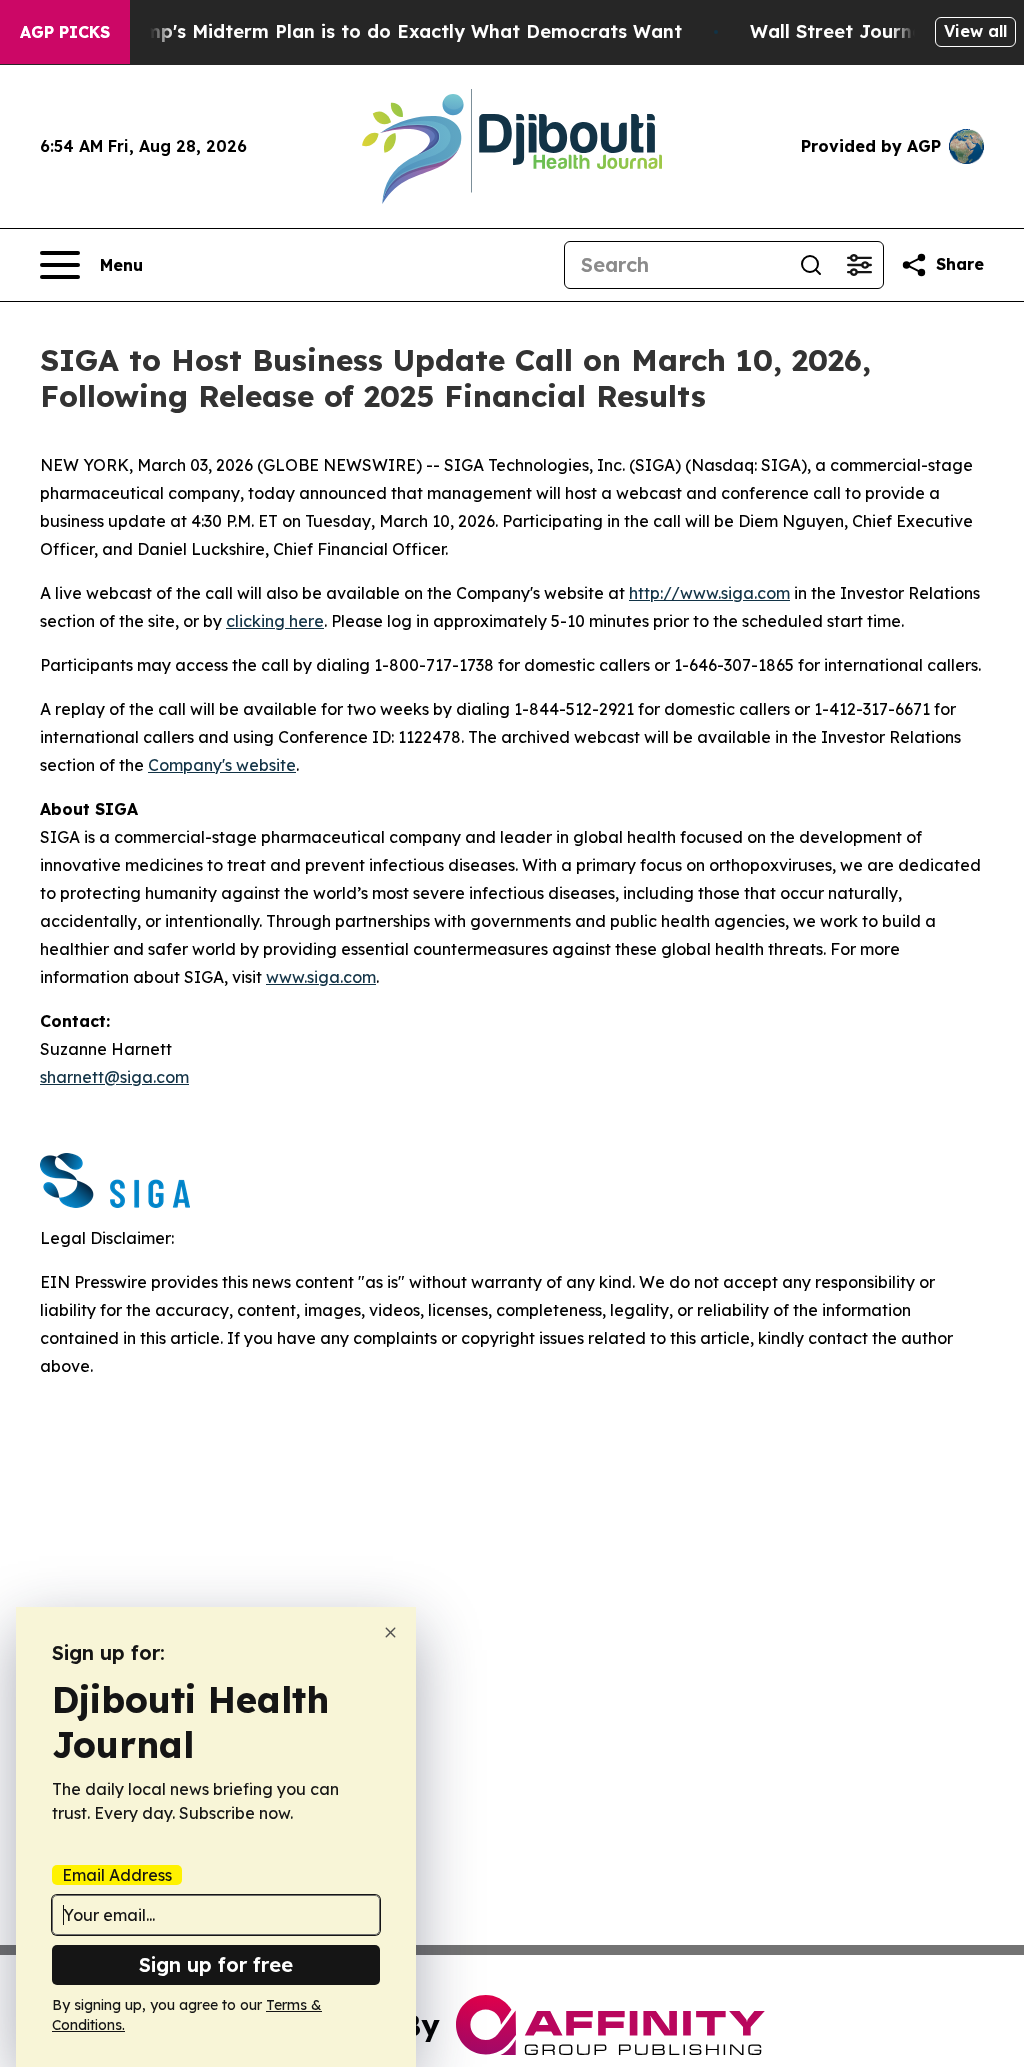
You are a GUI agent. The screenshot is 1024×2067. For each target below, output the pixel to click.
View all (975, 31)
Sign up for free (216, 1964)
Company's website (222, 765)
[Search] (811, 265)
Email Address (117, 1875)
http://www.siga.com (709, 593)
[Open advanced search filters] (859, 265)
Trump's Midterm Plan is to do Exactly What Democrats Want (398, 31)
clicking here (275, 621)
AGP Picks (65, 32)
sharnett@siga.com (114, 1077)
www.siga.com (321, 977)
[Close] (390, 1632)
